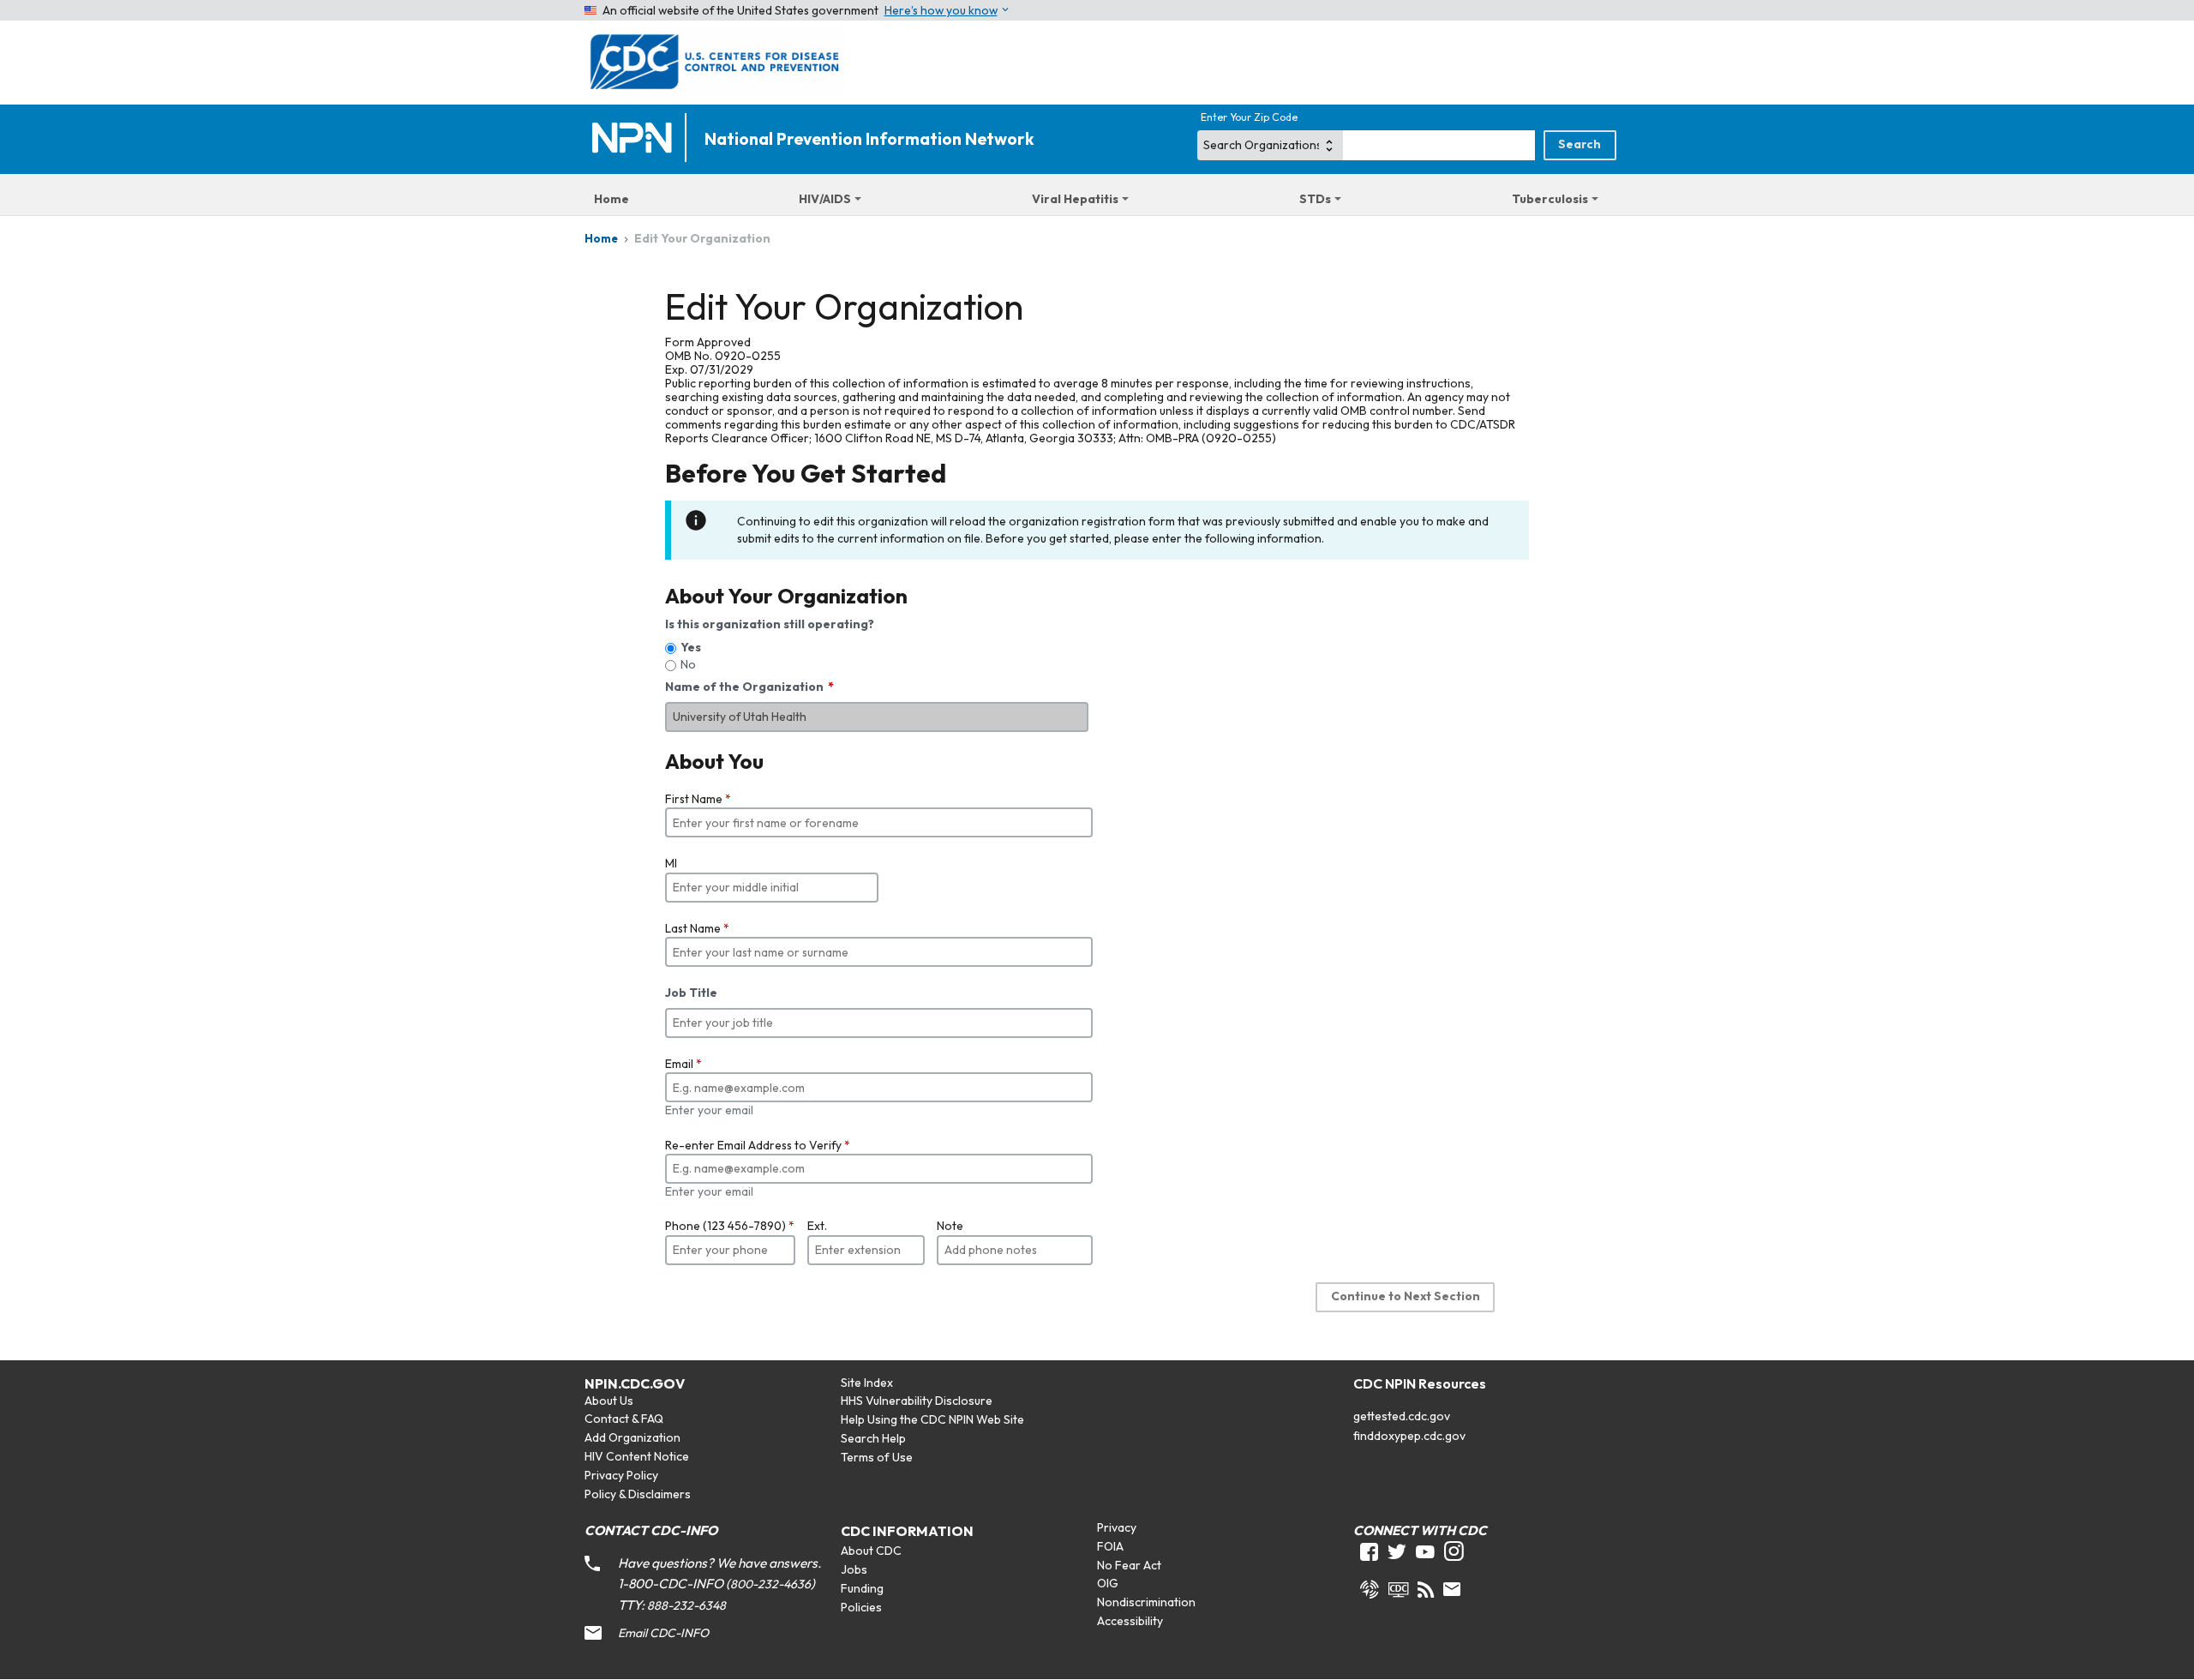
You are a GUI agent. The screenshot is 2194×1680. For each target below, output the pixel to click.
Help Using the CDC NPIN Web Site (932, 1419)
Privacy (1117, 1527)
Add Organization (632, 1437)
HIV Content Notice (637, 1456)
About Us (609, 1401)
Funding (862, 1588)
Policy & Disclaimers (638, 1494)
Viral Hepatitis (1075, 199)
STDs (1315, 199)
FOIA (1110, 1546)
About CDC (871, 1551)
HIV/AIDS (825, 199)
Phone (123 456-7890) (730, 1226)
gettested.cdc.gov (1402, 1416)
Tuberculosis (1550, 199)
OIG (1108, 1583)
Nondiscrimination (1146, 1602)
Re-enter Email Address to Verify (758, 1145)
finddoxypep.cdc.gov (1409, 1436)
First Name (698, 799)
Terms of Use (877, 1457)
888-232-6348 (686, 1605)
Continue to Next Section (1406, 1296)
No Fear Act (1129, 1565)
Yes (691, 647)
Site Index (867, 1383)
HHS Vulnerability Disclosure (917, 1401)
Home (611, 199)
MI (671, 863)
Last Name (697, 928)
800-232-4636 (770, 1584)
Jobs (854, 1569)
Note (950, 1226)
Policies (861, 1607)
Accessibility (1130, 1621)
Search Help (873, 1438)
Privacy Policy (621, 1475)
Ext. (817, 1226)
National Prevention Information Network (869, 139)
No (688, 664)
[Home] (636, 139)
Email (683, 1064)
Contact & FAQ (624, 1419)
